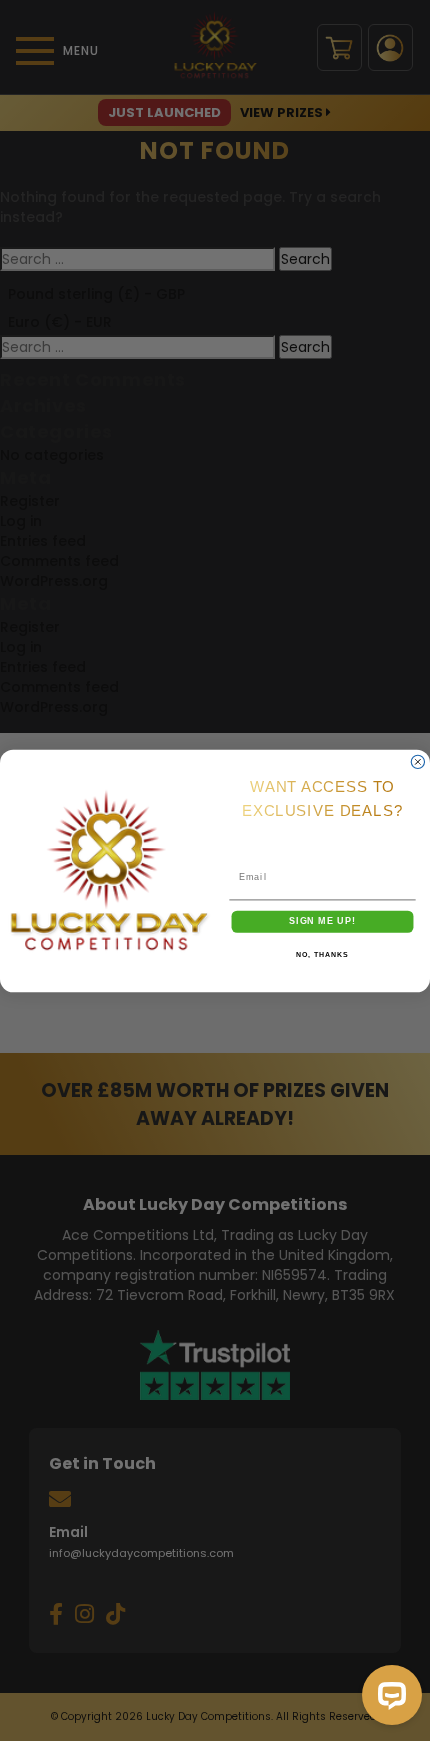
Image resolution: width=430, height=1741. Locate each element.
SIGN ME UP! (322, 920)
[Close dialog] (417, 761)
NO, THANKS (322, 955)
